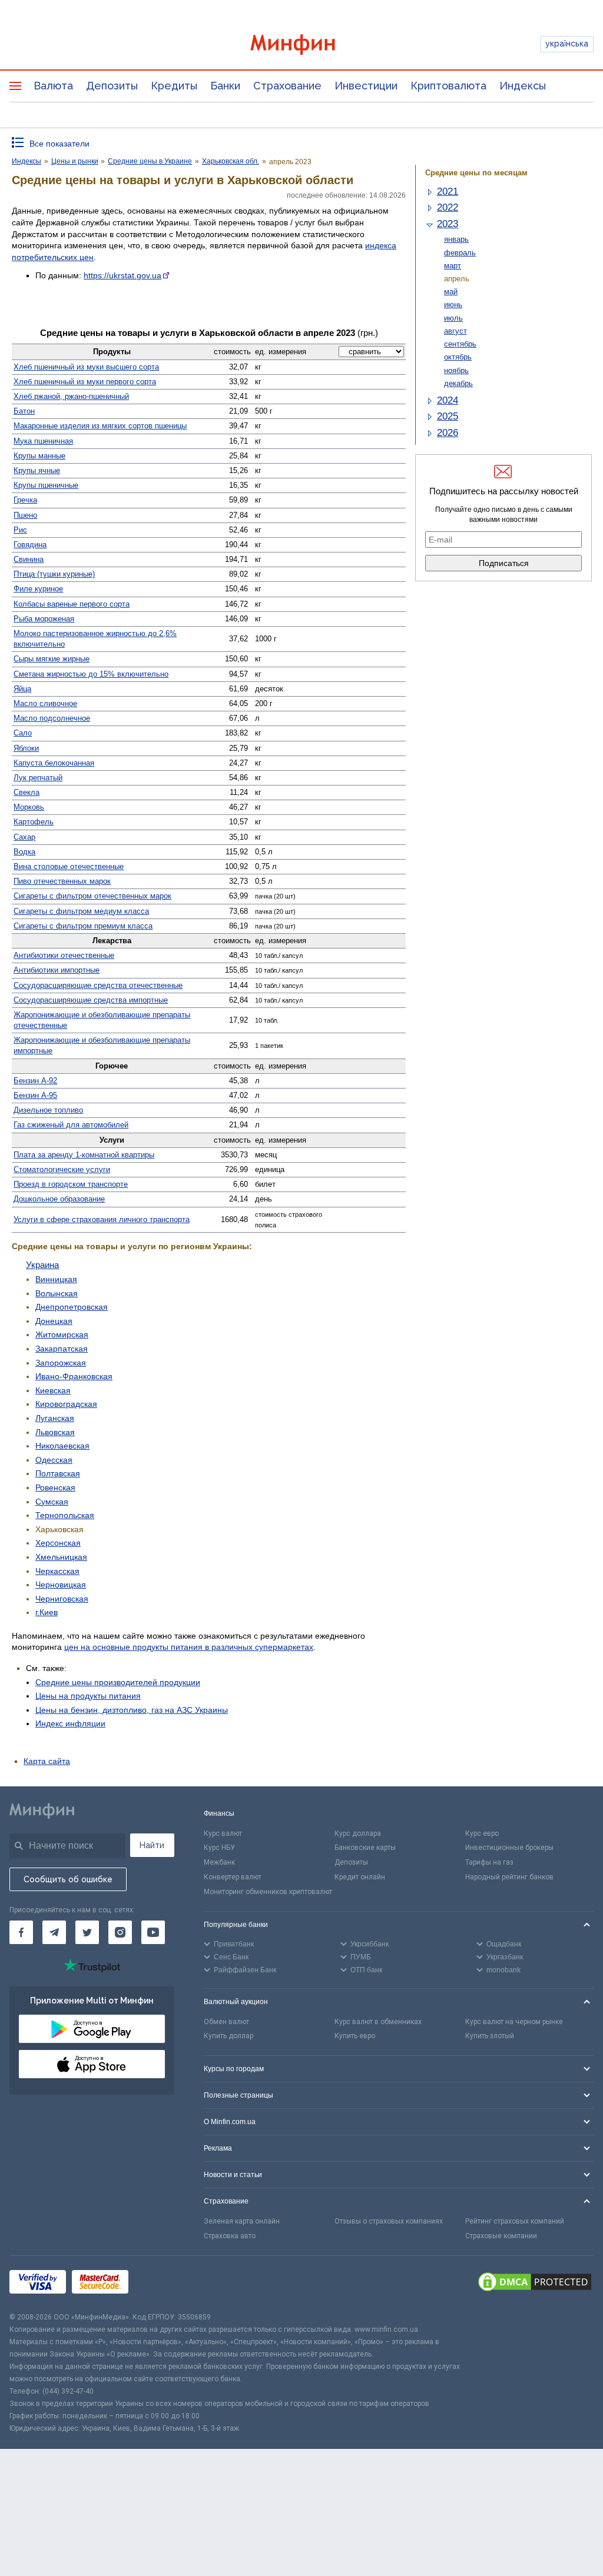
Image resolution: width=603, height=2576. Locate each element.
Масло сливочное (45, 703)
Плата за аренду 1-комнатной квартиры (84, 1155)
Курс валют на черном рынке (514, 2022)
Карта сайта (47, 1761)
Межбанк (219, 1862)
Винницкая (56, 1279)
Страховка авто (230, 2236)
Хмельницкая (61, 1557)
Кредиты (174, 86)
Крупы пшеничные (46, 485)
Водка (24, 852)
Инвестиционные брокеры (509, 1848)
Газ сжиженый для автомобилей (71, 1125)
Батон (24, 411)
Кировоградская (66, 1404)
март (453, 266)
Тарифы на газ (489, 1862)
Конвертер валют (233, 1877)
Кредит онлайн (360, 1877)
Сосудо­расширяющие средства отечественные (98, 985)
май (451, 292)
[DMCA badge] (535, 2284)
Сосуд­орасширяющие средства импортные (91, 1000)
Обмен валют (226, 2022)
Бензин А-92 (35, 1081)
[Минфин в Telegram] (54, 1932)
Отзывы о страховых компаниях (389, 2221)
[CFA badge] (160, 2283)
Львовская (55, 1432)
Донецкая (54, 1321)
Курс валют (223, 1833)
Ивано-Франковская (74, 1376)
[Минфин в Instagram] (120, 1932)
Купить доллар (228, 2036)
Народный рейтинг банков (509, 1877)
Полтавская (58, 1473)
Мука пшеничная (43, 441)
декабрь (458, 383)
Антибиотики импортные (57, 970)
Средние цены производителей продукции (118, 1682)
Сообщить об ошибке (68, 1879)
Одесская (54, 1460)
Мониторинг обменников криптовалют (268, 1892)
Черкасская (57, 1571)
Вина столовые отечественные (69, 866)
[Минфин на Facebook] (21, 1932)
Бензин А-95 (35, 1095)
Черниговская (62, 1599)
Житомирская (62, 1334)
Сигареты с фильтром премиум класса (83, 926)
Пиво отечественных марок (62, 881)
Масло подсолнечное (52, 718)
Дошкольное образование (59, 1199)
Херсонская (58, 1543)
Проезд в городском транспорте (71, 1184)
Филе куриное (38, 589)
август (455, 331)
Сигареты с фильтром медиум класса (81, 911)
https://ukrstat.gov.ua (122, 275)
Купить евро (355, 2036)
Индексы (523, 86)
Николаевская (62, 1446)
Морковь (29, 807)
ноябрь (456, 370)
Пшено (25, 515)
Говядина (30, 545)
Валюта (53, 86)
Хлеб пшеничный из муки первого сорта (85, 382)
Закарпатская (62, 1349)
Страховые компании (501, 2236)
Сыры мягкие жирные (52, 659)
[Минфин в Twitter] (87, 1932)
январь (456, 239)
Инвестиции (366, 86)
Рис (20, 530)
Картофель (34, 822)
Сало (23, 733)
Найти (152, 1845)
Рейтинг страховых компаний (515, 2221)
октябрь (458, 357)
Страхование (287, 86)
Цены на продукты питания (88, 1696)
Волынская (57, 1293)
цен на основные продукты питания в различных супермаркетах (189, 1647)
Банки (225, 86)
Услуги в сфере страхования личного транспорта (102, 1219)
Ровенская (55, 1487)
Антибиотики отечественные (64, 955)
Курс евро (482, 1833)
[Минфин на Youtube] (153, 1932)
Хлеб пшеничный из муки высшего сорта (86, 367)
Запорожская (61, 1363)
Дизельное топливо (48, 1110)
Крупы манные (39, 456)
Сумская (52, 1502)
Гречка (25, 500)
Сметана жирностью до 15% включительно (91, 674)
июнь (453, 304)
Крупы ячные (37, 470)
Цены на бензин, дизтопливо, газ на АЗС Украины (132, 1710)
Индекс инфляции (70, 1723)
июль (453, 318)
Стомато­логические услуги (62, 1169)
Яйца (22, 689)
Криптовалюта (448, 86)
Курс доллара (358, 1833)
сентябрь (460, 344)
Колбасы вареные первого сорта (72, 604)
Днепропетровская (72, 1307)
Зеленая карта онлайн (242, 2221)
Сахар (24, 837)
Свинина (29, 559)
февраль (460, 253)
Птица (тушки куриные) (54, 574)
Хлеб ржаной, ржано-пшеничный (71, 396)
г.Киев (47, 1612)
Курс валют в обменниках (378, 2022)
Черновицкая (61, 1585)
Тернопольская (65, 1515)
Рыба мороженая (44, 619)
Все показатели (59, 144)
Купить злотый (490, 2036)
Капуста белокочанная (54, 763)
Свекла (26, 792)
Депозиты (112, 86)
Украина (42, 1265)
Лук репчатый (38, 778)
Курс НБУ (219, 1848)
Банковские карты (365, 1848)
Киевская (53, 1390)
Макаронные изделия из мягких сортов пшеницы (100, 426)
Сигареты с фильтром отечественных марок (92, 896)
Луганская (55, 1418)
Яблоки (26, 748)
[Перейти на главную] (302, 44)
